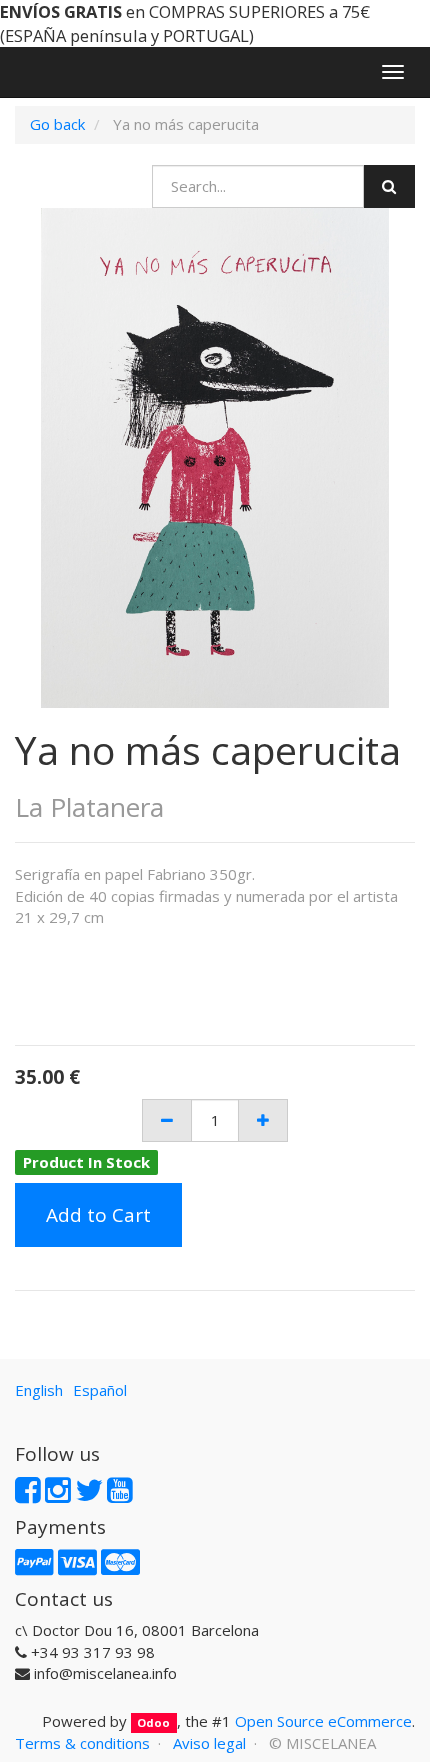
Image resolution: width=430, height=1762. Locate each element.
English (39, 1390)
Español (100, 1390)
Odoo (153, 1722)
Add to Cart (98, 1215)
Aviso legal (209, 1743)
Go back (57, 124)
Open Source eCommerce (323, 1721)
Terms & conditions (82, 1743)
